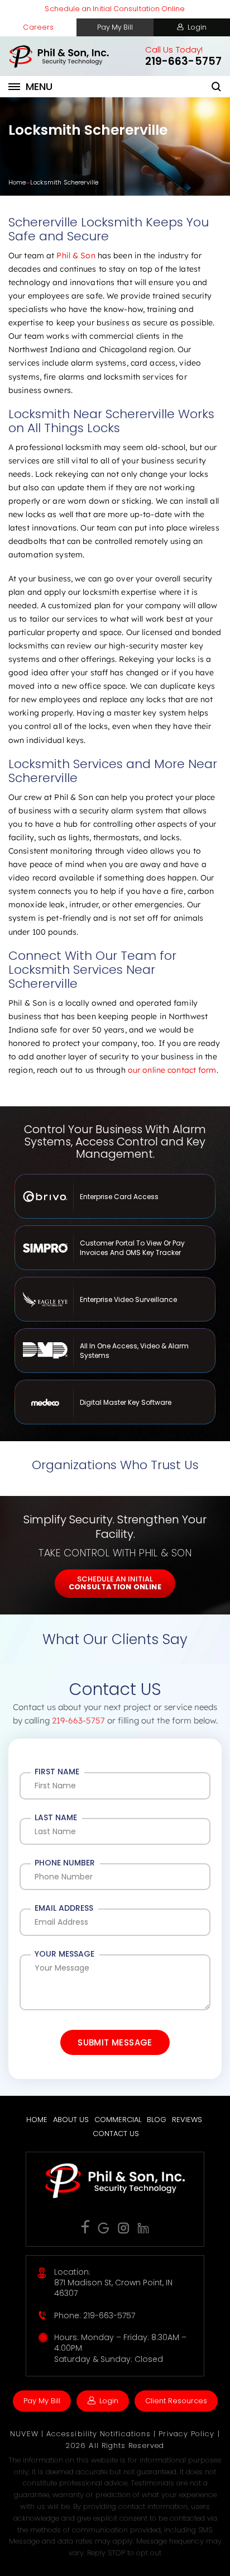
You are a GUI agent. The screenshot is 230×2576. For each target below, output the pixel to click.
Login (197, 27)
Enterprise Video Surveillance (115, 1299)
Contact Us (116, 2134)
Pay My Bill (115, 27)
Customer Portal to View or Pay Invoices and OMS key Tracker (115, 1248)
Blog (157, 2120)
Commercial (118, 2120)
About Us (71, 2120)
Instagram (124, 2228)
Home (37, 2120)
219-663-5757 (183, 61)
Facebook (85, 2227)
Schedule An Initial (115, 1583)
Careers (38, 27)
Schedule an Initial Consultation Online (115, 9)
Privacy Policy (188, 2434)
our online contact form (172, 1070)
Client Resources (176, 2401)
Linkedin (143, 2228)
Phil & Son (76, 255)
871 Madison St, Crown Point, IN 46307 (113, 2288)
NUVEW (24, 2434)
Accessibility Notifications (100, 2434)
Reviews (187, 2120)
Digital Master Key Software (115, 1402)
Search (217, 87)
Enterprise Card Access (115, 1196)
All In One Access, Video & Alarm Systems (115, 1351)
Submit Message (115, 2042)
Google (104, 2228)
